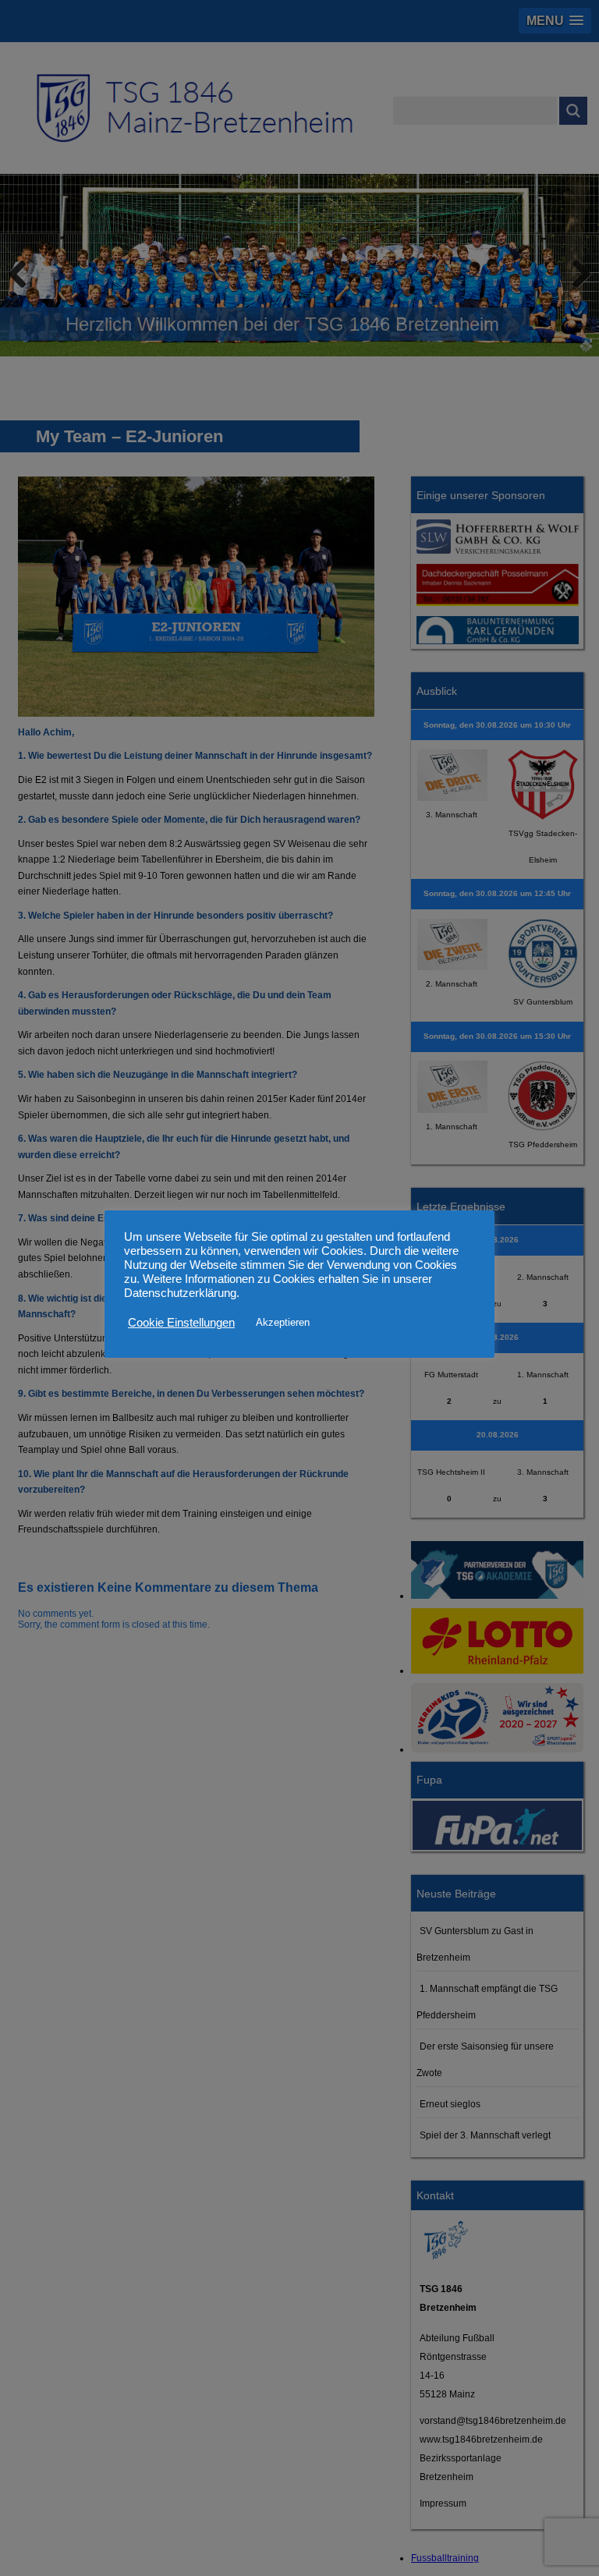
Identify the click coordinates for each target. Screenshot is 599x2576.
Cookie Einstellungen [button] (181, 1323)
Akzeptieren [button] (283, 1322)
